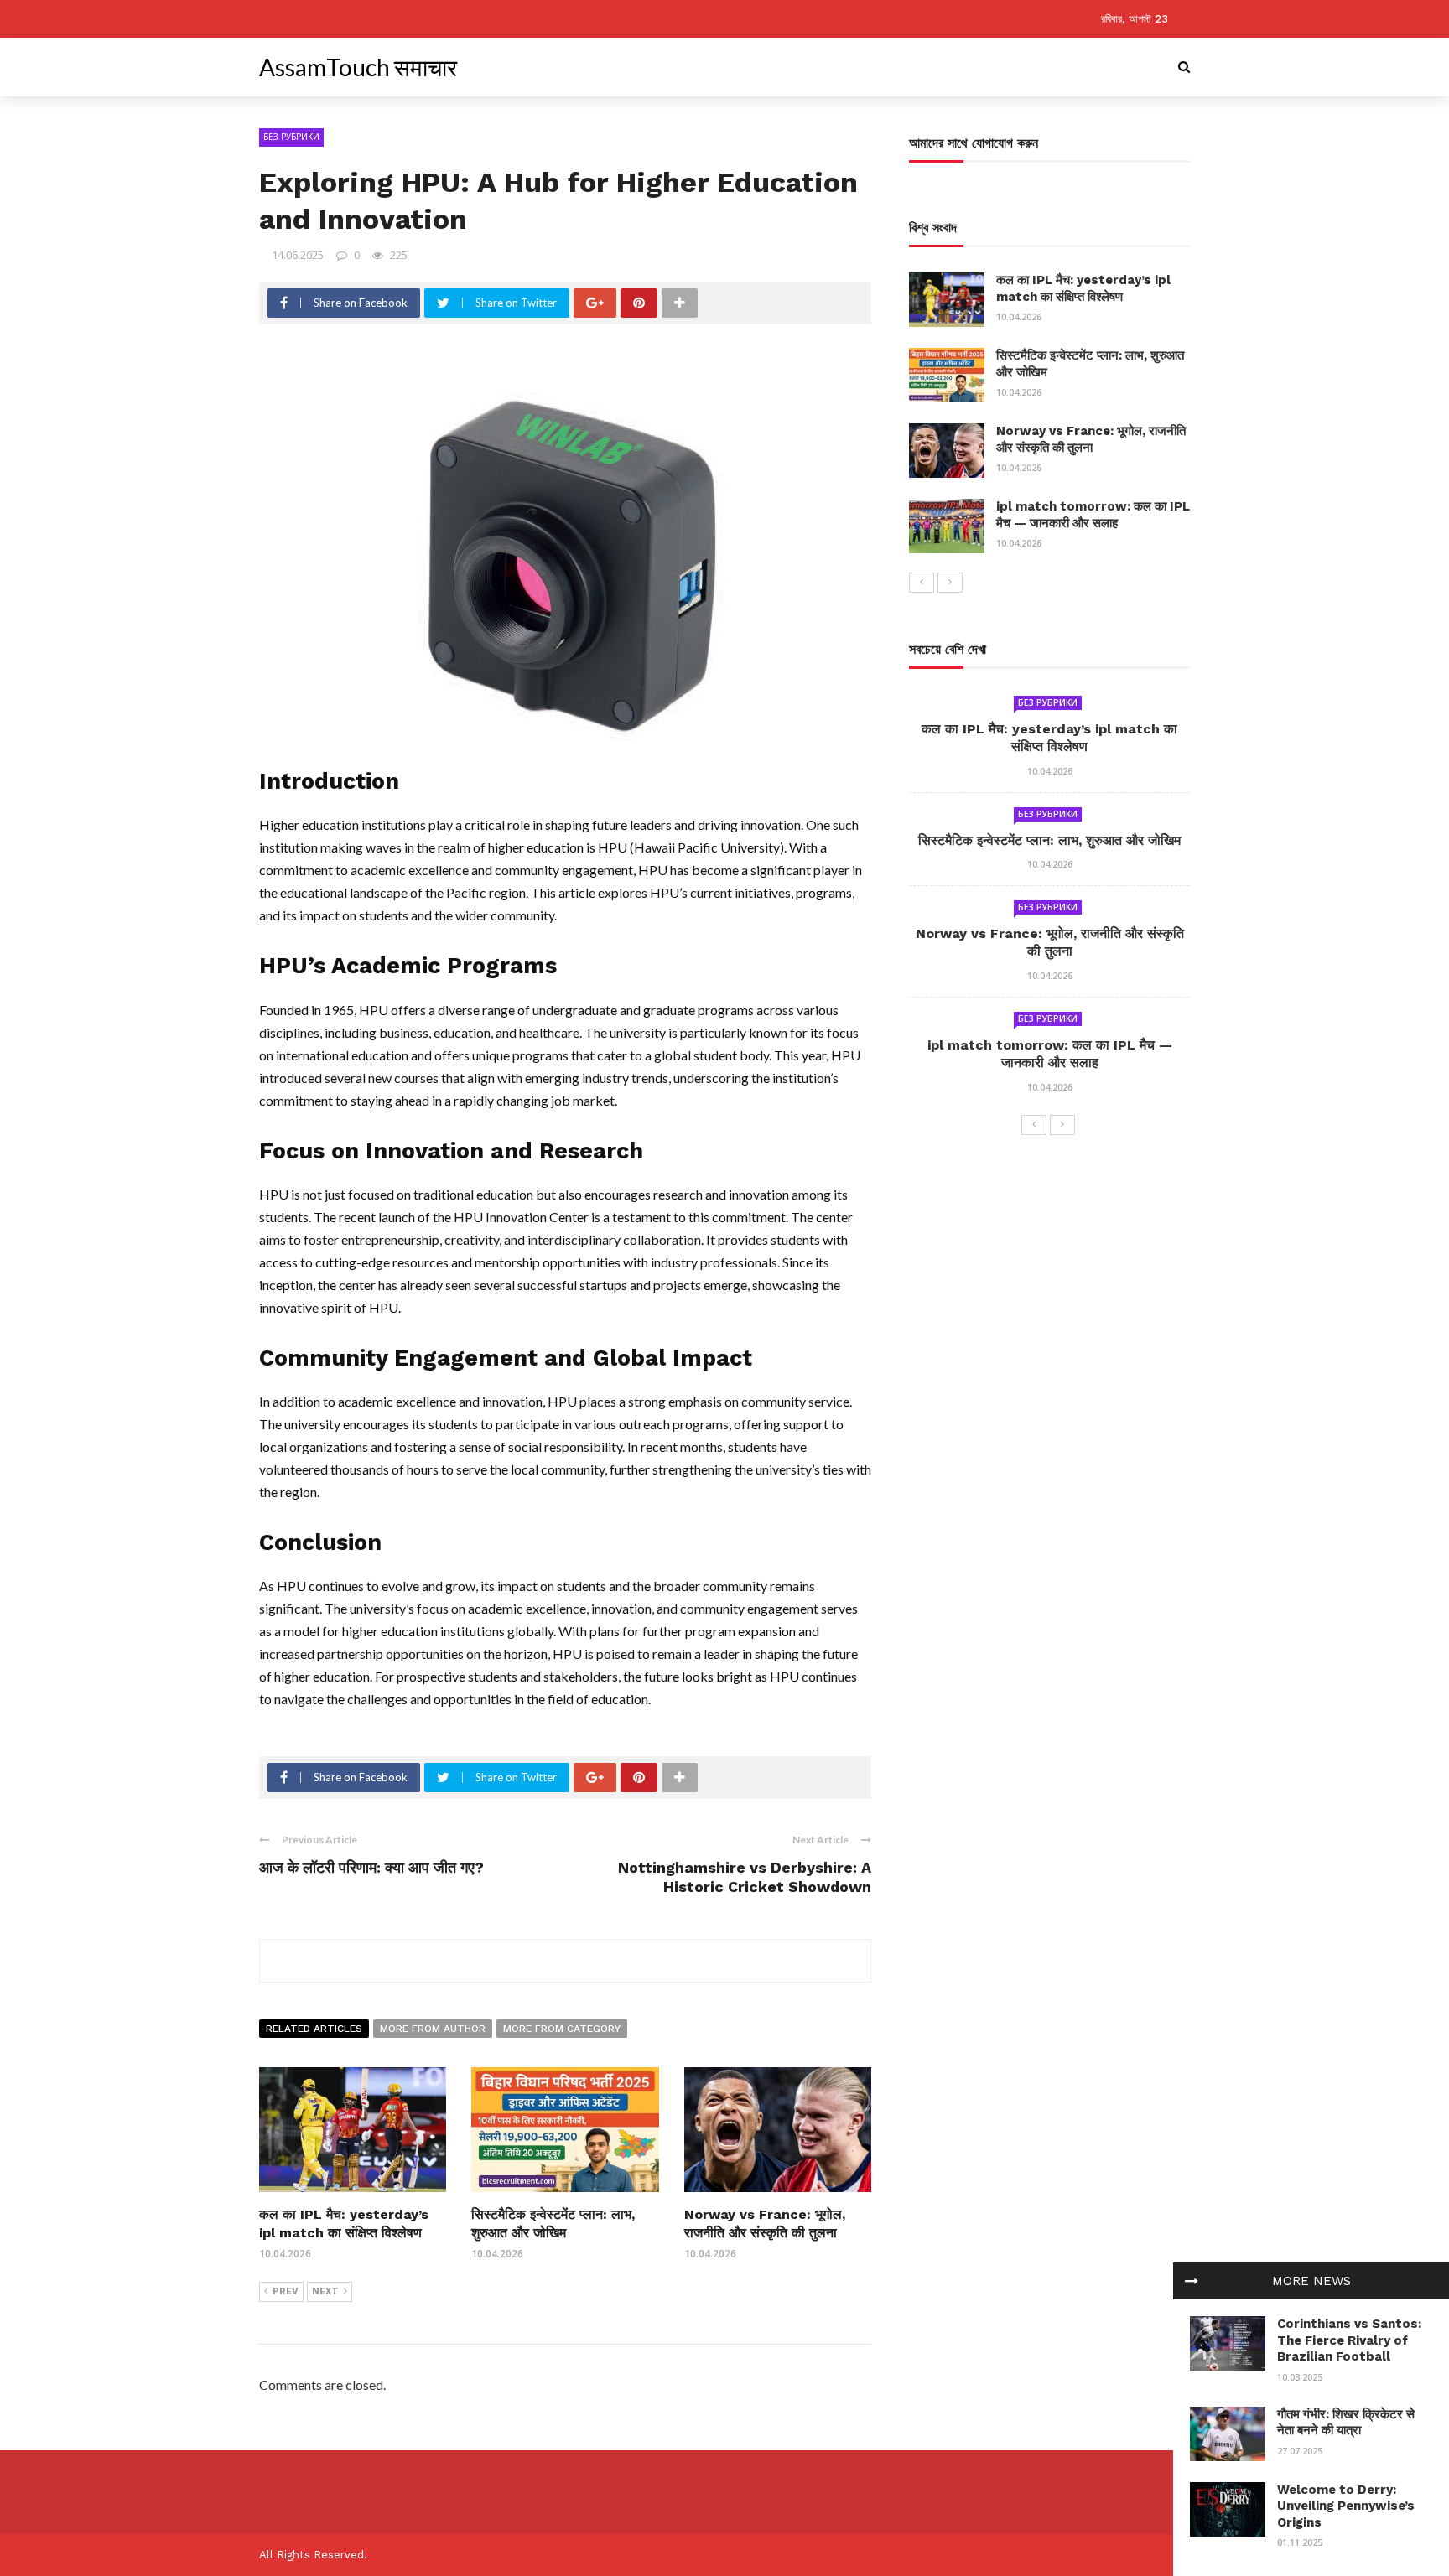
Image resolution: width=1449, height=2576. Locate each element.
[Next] (950, 583)
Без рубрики (291, 137)
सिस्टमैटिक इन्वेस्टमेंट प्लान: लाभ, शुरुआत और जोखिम (1049, 840)
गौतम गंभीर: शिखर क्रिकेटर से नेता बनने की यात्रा (1346, 2423)
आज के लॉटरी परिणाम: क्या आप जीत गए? (371, 1867)
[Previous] (922, 583)
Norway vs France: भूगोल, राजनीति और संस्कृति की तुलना (1091, 439)
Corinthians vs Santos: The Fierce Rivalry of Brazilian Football (1349, 2340)
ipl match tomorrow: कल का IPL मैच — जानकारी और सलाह (1093, 515)
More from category (562, 2029)
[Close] (1192, 2281)
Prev (286, 2291)
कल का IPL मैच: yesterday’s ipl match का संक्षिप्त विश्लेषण (1083, 288)
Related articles (314, 2029)
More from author (433, 2029)
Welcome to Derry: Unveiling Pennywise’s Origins (1346, 2506)
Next (325, 2291)
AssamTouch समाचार (358, 67)
